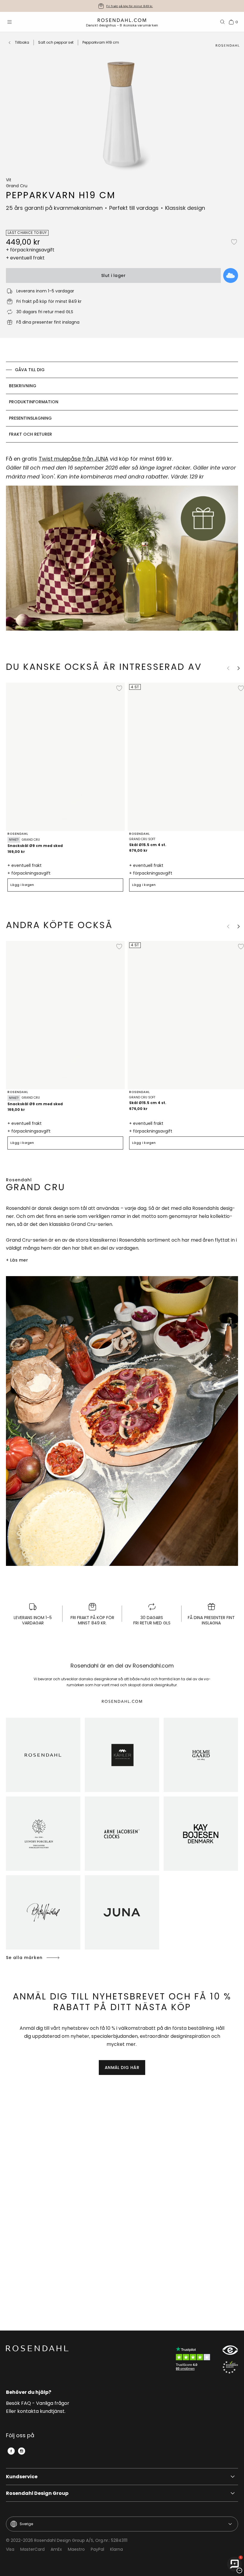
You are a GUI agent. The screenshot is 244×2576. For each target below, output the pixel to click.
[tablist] (122, 402)
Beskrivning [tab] (23, 386)
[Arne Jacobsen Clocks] (122, 1834)
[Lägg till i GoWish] (231, 275)
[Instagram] (22, 2451)
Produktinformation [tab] (34, 402)
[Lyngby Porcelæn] (43, 1834)
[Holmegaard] (201, 1755)
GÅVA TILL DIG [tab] (30, 370)
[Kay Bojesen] (201, 1834)
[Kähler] (122, 1755)
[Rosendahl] (43, 1755)
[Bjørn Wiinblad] (43, 1912)
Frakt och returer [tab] (30, 434)
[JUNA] (122, 1912)
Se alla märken (24, 1958)
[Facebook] (11, 2451)
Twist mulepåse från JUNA (73, 459)
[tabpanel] (122, 546)
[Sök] (223, 22)
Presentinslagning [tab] (30, 418)
